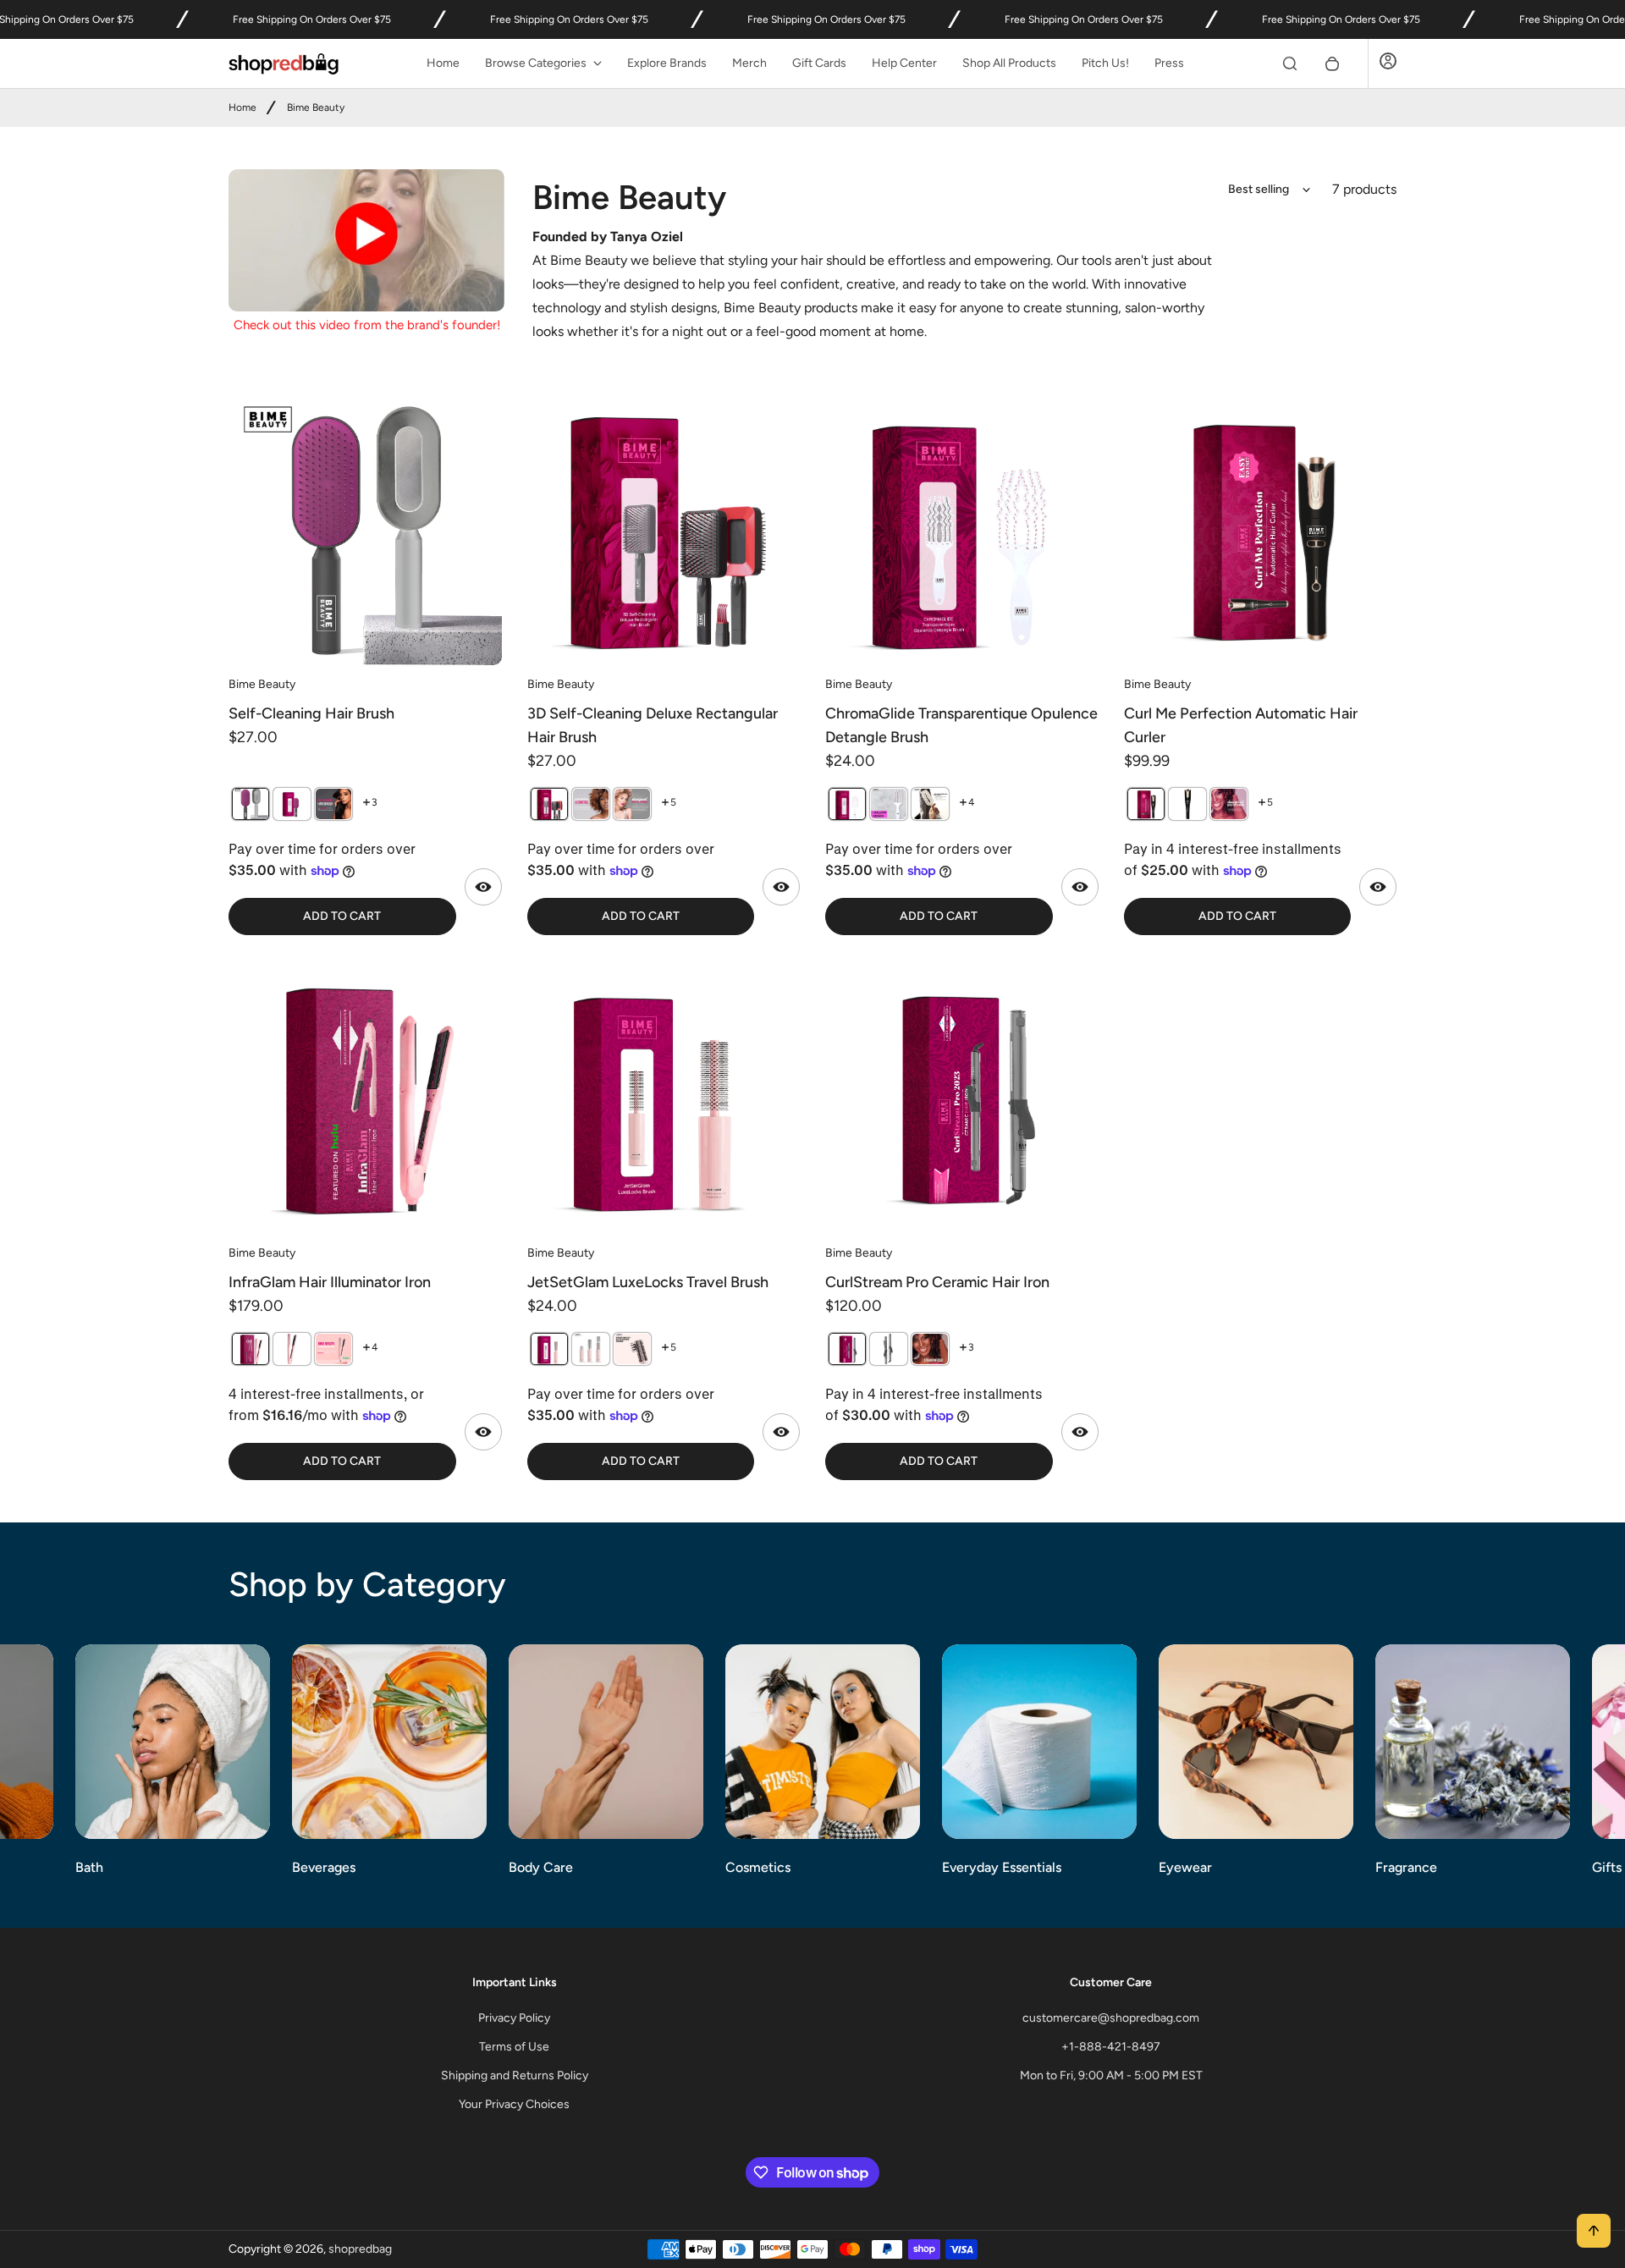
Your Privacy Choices (514, 2104)
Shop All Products (1009, 63)
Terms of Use (514, 2047)
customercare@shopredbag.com (1111, 2018)
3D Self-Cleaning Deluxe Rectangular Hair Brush (653, 725)
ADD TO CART (342, 916)
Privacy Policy (514, 2018)
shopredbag (360, 2249)
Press (1169, 63)
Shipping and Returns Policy (515, 2075)
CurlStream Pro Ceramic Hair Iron (937, 1282)
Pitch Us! (1105, 63)
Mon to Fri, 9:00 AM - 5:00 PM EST (1111, 2075)
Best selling (1259, 189)
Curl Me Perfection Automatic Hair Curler (1241, 725)
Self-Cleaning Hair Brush (311, 713)
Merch (749, 63)
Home (443, 63)
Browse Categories (536, 63)
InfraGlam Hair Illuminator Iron (330, 1282)
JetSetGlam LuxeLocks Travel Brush (648, 1282)
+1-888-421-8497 (1111, 2047)
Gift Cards (819, 63)
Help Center (904, 63)
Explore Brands (667, 63)
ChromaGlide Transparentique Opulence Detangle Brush (961, 725)
